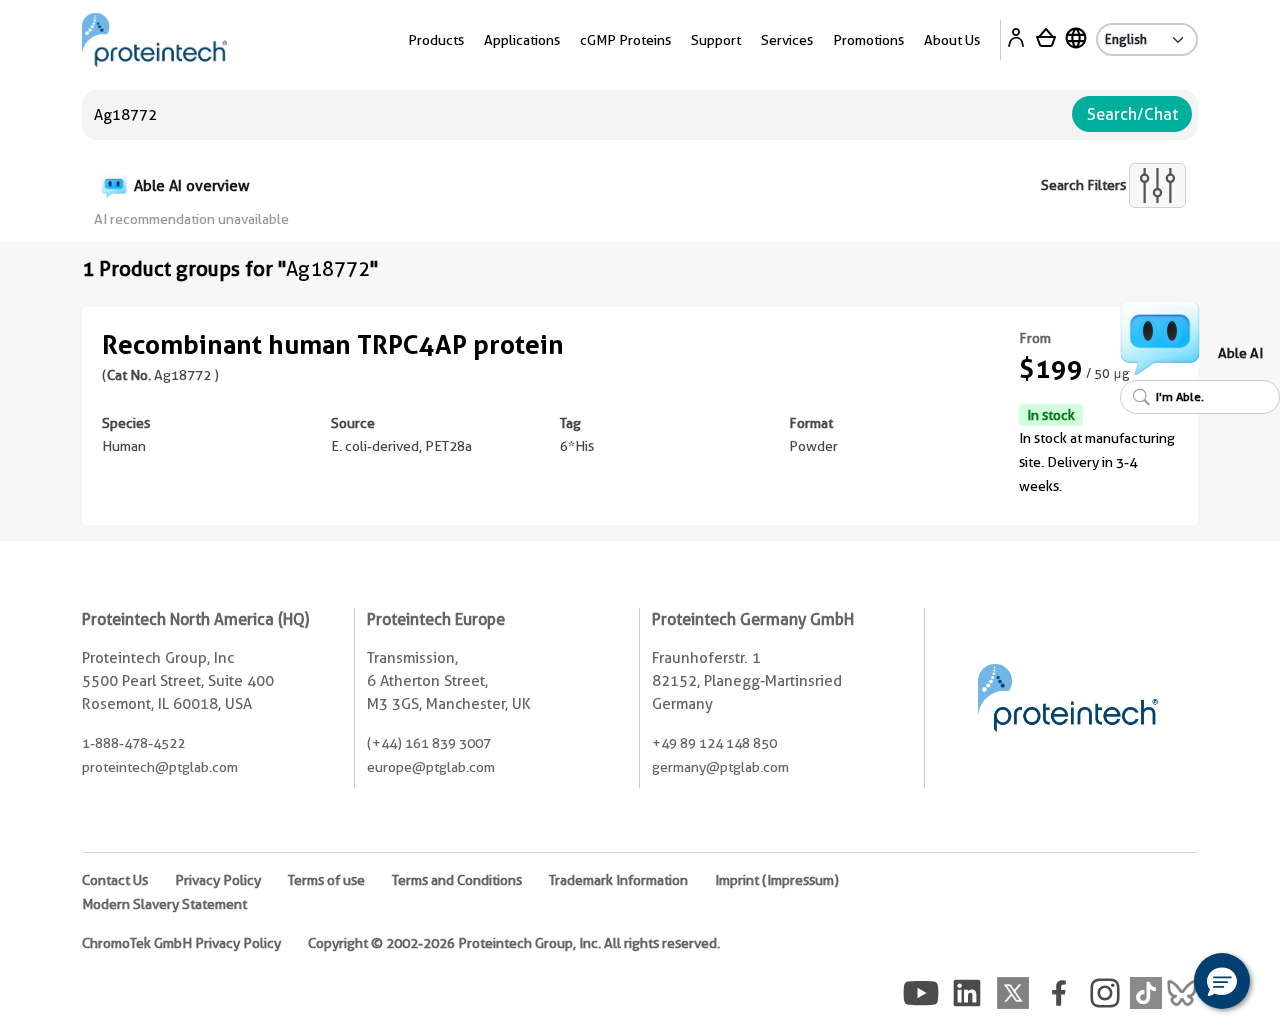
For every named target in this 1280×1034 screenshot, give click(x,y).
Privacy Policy (218, 880)
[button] (1222, 981)
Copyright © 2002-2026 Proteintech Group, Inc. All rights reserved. (514, 943)
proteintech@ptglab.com (160, 767)
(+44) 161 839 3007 (429, 743)
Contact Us (115, 880)
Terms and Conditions (457, 880)
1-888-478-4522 (133, 743)
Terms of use (326, 880)
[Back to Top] (1160, 984)
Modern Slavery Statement (164, 904)
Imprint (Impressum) (777, 880)
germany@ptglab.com (720, 767)
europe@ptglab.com (431, 767)
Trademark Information (618, 880)
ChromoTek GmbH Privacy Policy (181, 943)
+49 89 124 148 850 (714, 743)
